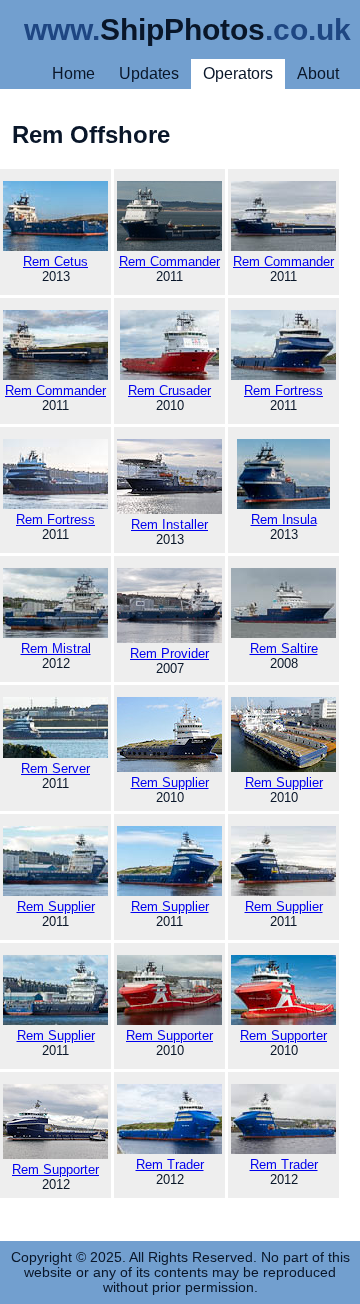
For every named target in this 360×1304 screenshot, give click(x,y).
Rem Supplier (170, 782)
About (318, 73)
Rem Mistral (56, 648)
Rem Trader (170, 1164)
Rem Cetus (55, 261)
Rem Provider (169, 653)
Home (73, 73)
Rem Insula (284, 519)
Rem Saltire (284, 648)
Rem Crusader (169, 390)
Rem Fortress (283, 390)
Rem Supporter (169, 1035)
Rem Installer (169, 524)
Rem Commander (169, 261)
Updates (149, 73)
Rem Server (55, 768)
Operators (238, 73)
